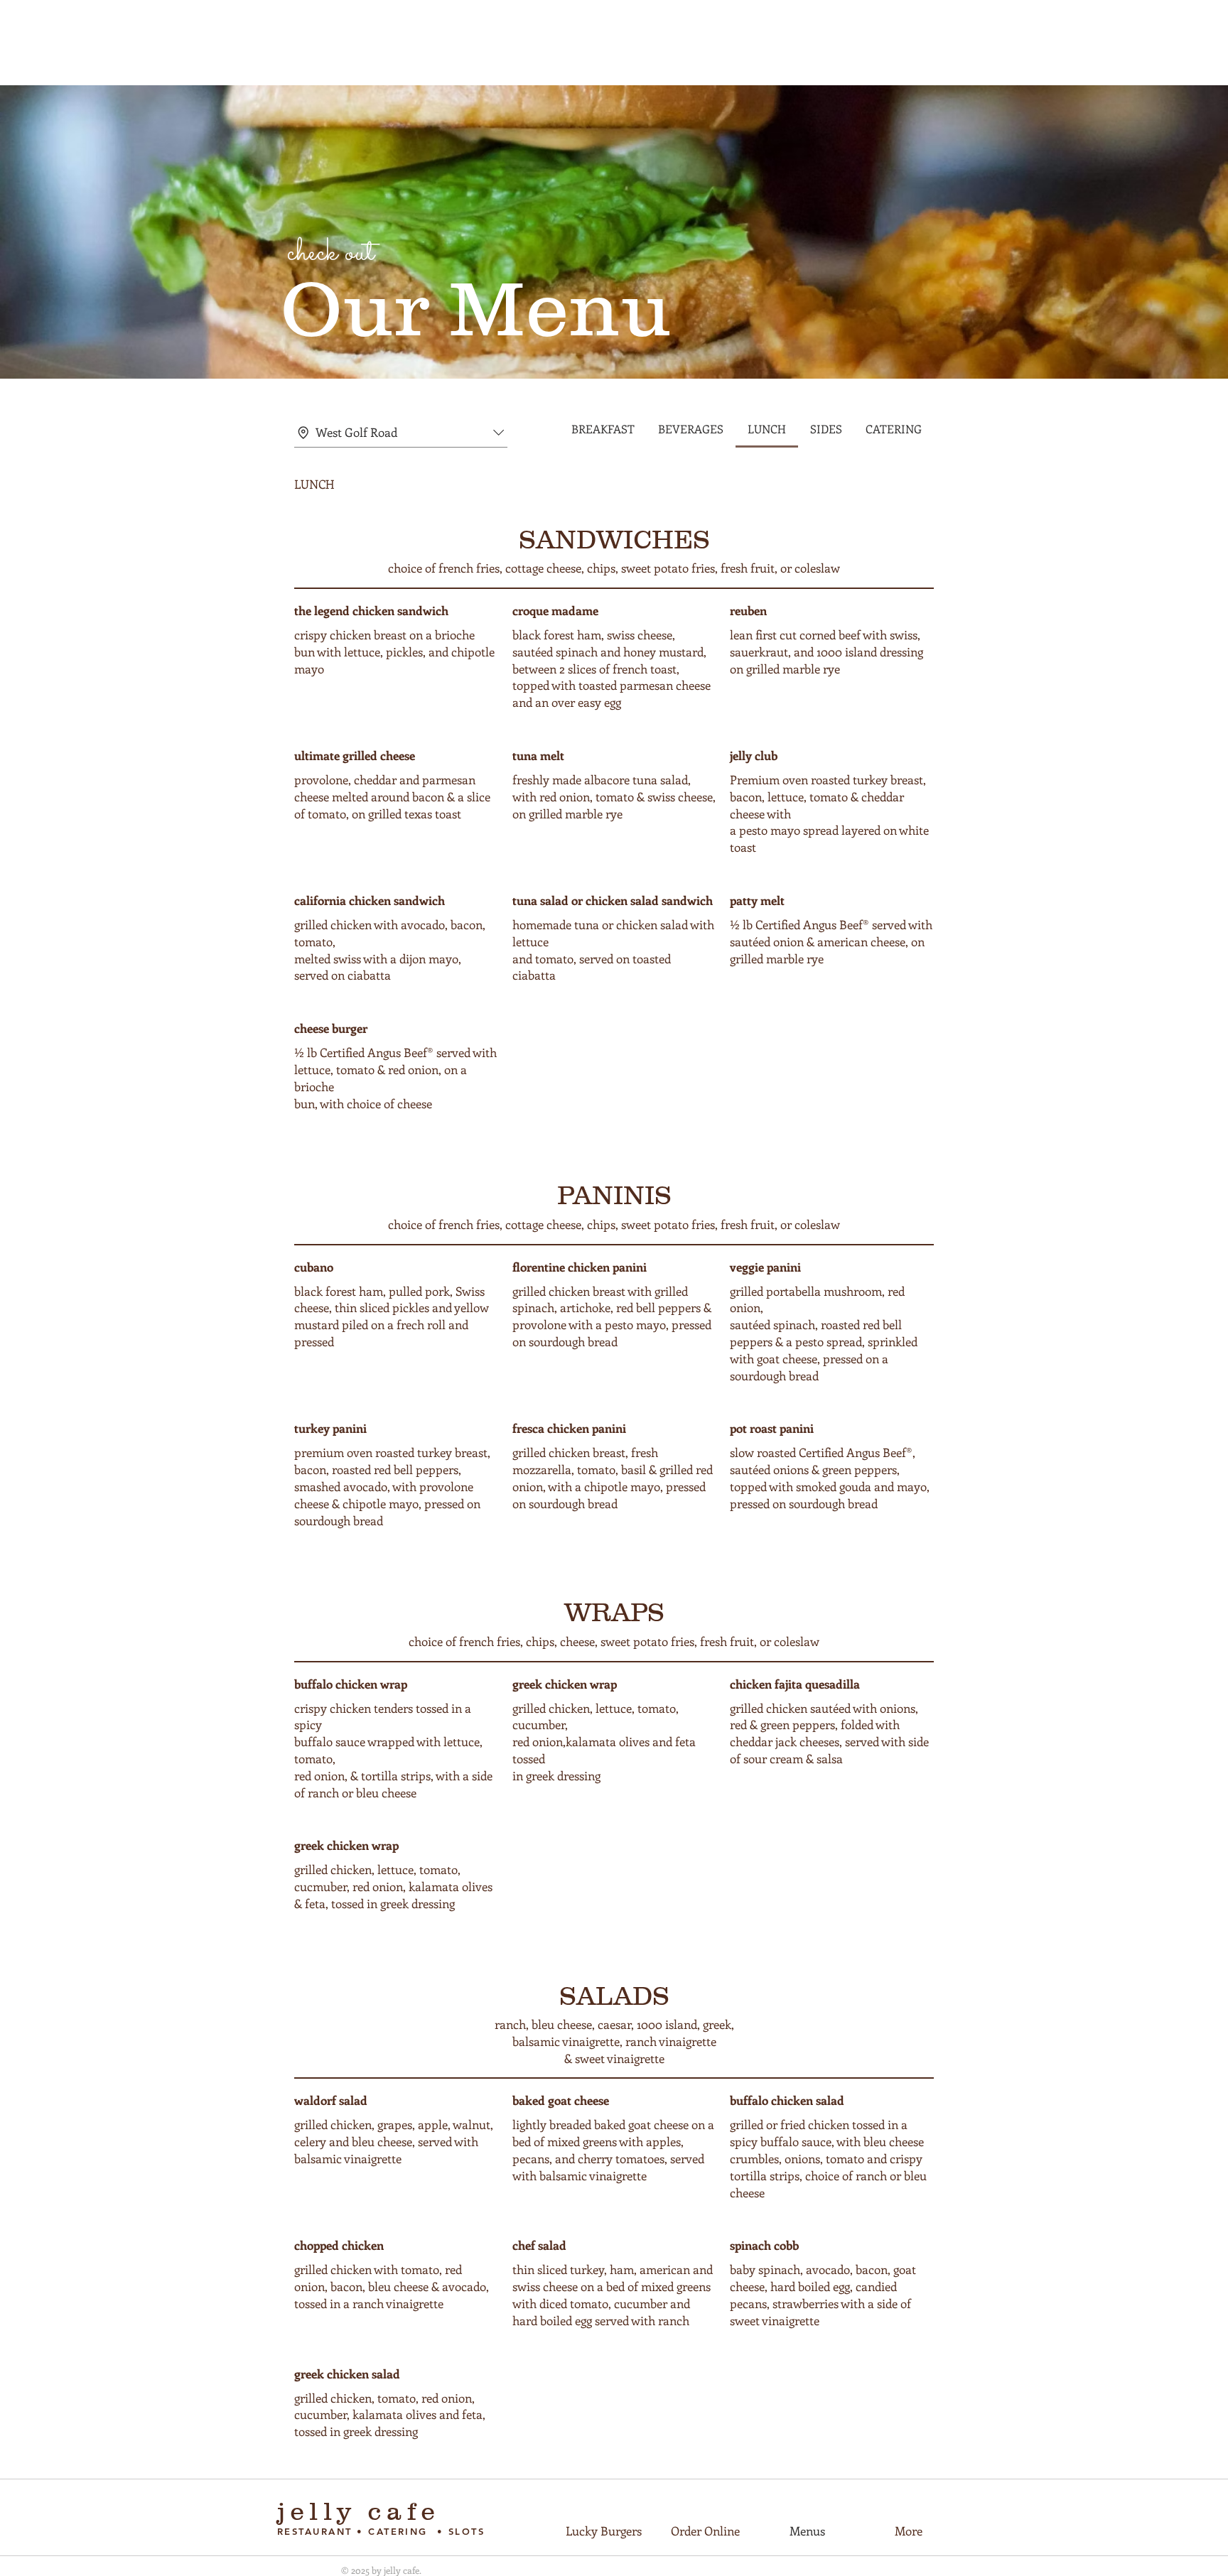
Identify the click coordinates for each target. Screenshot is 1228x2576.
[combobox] (401, 433)
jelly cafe (364, 2511)
